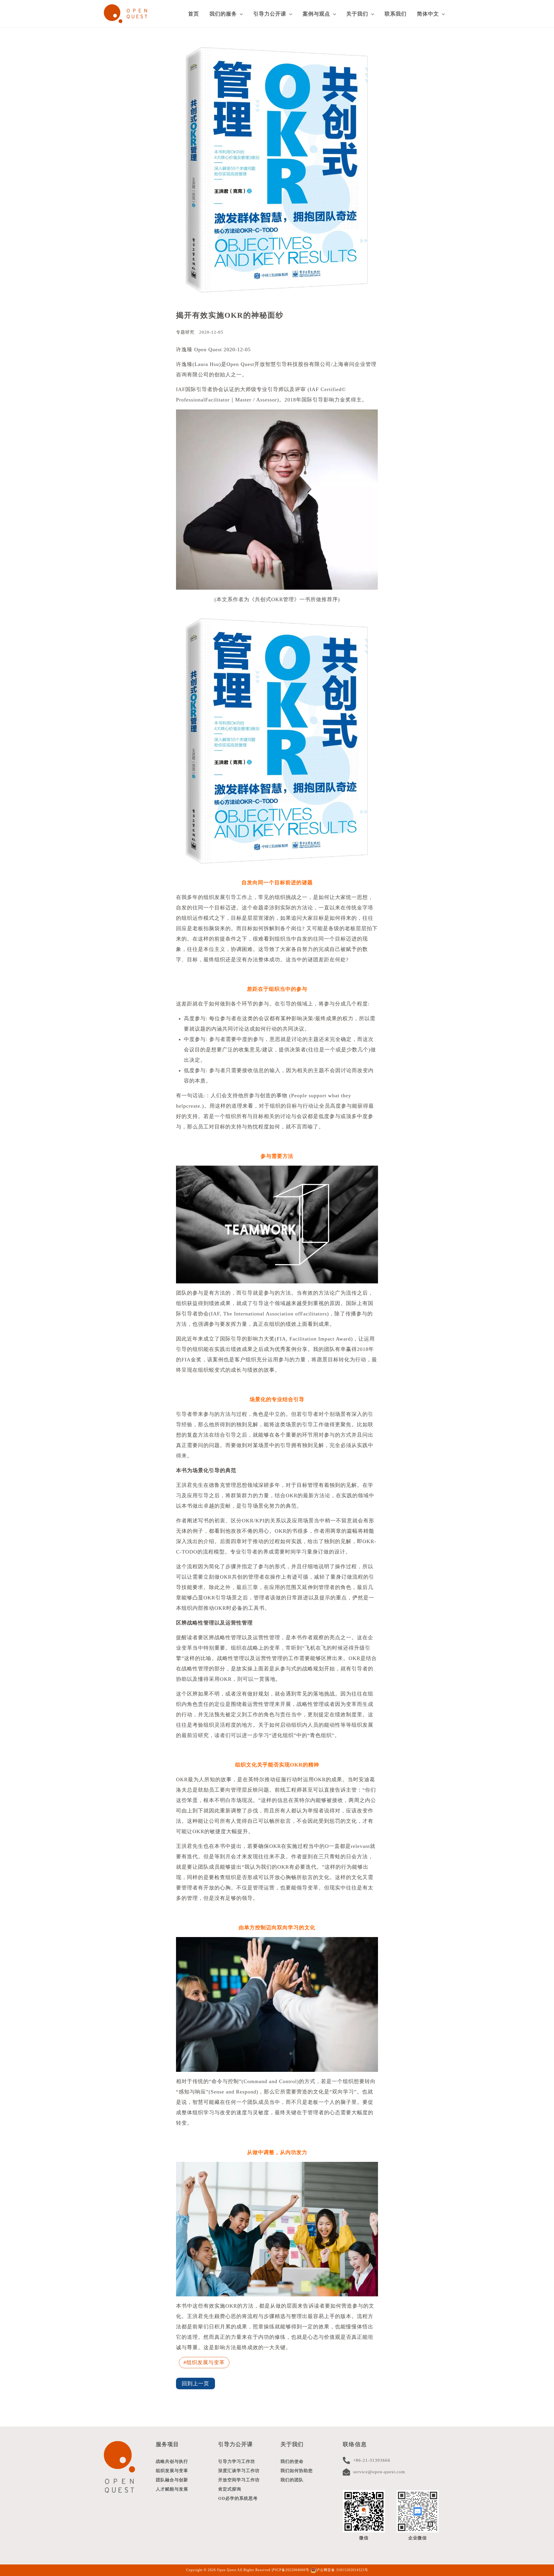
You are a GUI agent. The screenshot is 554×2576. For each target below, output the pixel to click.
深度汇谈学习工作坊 (239, 2471)
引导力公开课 (235, 2444)
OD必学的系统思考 (238, 2498)
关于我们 (292, 2444)
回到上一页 (195, 2384)
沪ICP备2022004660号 (290, 2570)
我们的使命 (292, 2461)
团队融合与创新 (172, 2480)
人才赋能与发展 (172, 2489)
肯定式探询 (230, 2489)
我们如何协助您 (297, 2471)
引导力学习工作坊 (237, 2461)
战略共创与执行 (172, 2461)
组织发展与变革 (206, 2362)
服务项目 (167, 2444)
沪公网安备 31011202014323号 (342, 2570)
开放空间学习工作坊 (239, 2480)
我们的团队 (292, 2480)
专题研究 (185, 332)
